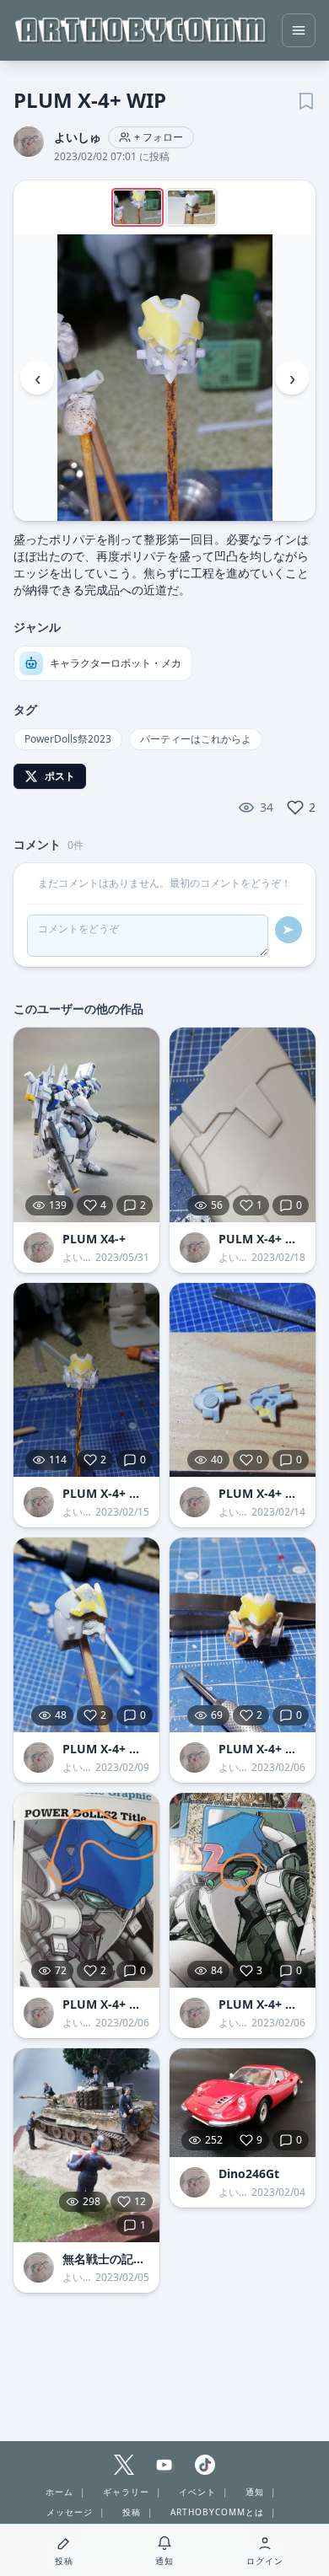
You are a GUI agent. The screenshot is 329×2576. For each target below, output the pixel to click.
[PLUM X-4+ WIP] (86, 1380)
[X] (124, 2465)
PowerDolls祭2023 (68, 739)
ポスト (60, 776)
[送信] (289, 930)
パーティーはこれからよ (196, 739)
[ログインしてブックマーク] (305, 99)
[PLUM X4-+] (86, 1125)
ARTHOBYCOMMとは (217, 2512)
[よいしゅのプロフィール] (39, 1248)
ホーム (59, 2492)
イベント (197, 2492)
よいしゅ (78, 137)
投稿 (132, 2512)
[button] (164, 378)
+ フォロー (159, 137)
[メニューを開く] (299, 30)
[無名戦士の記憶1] (86, 2146)
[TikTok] (205, 2465)
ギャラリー (126, 2492)
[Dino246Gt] (243, 2103)
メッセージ (70, 2512)
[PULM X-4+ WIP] (243, 1125)
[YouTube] (164, 2465)
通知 (255, 2492)
